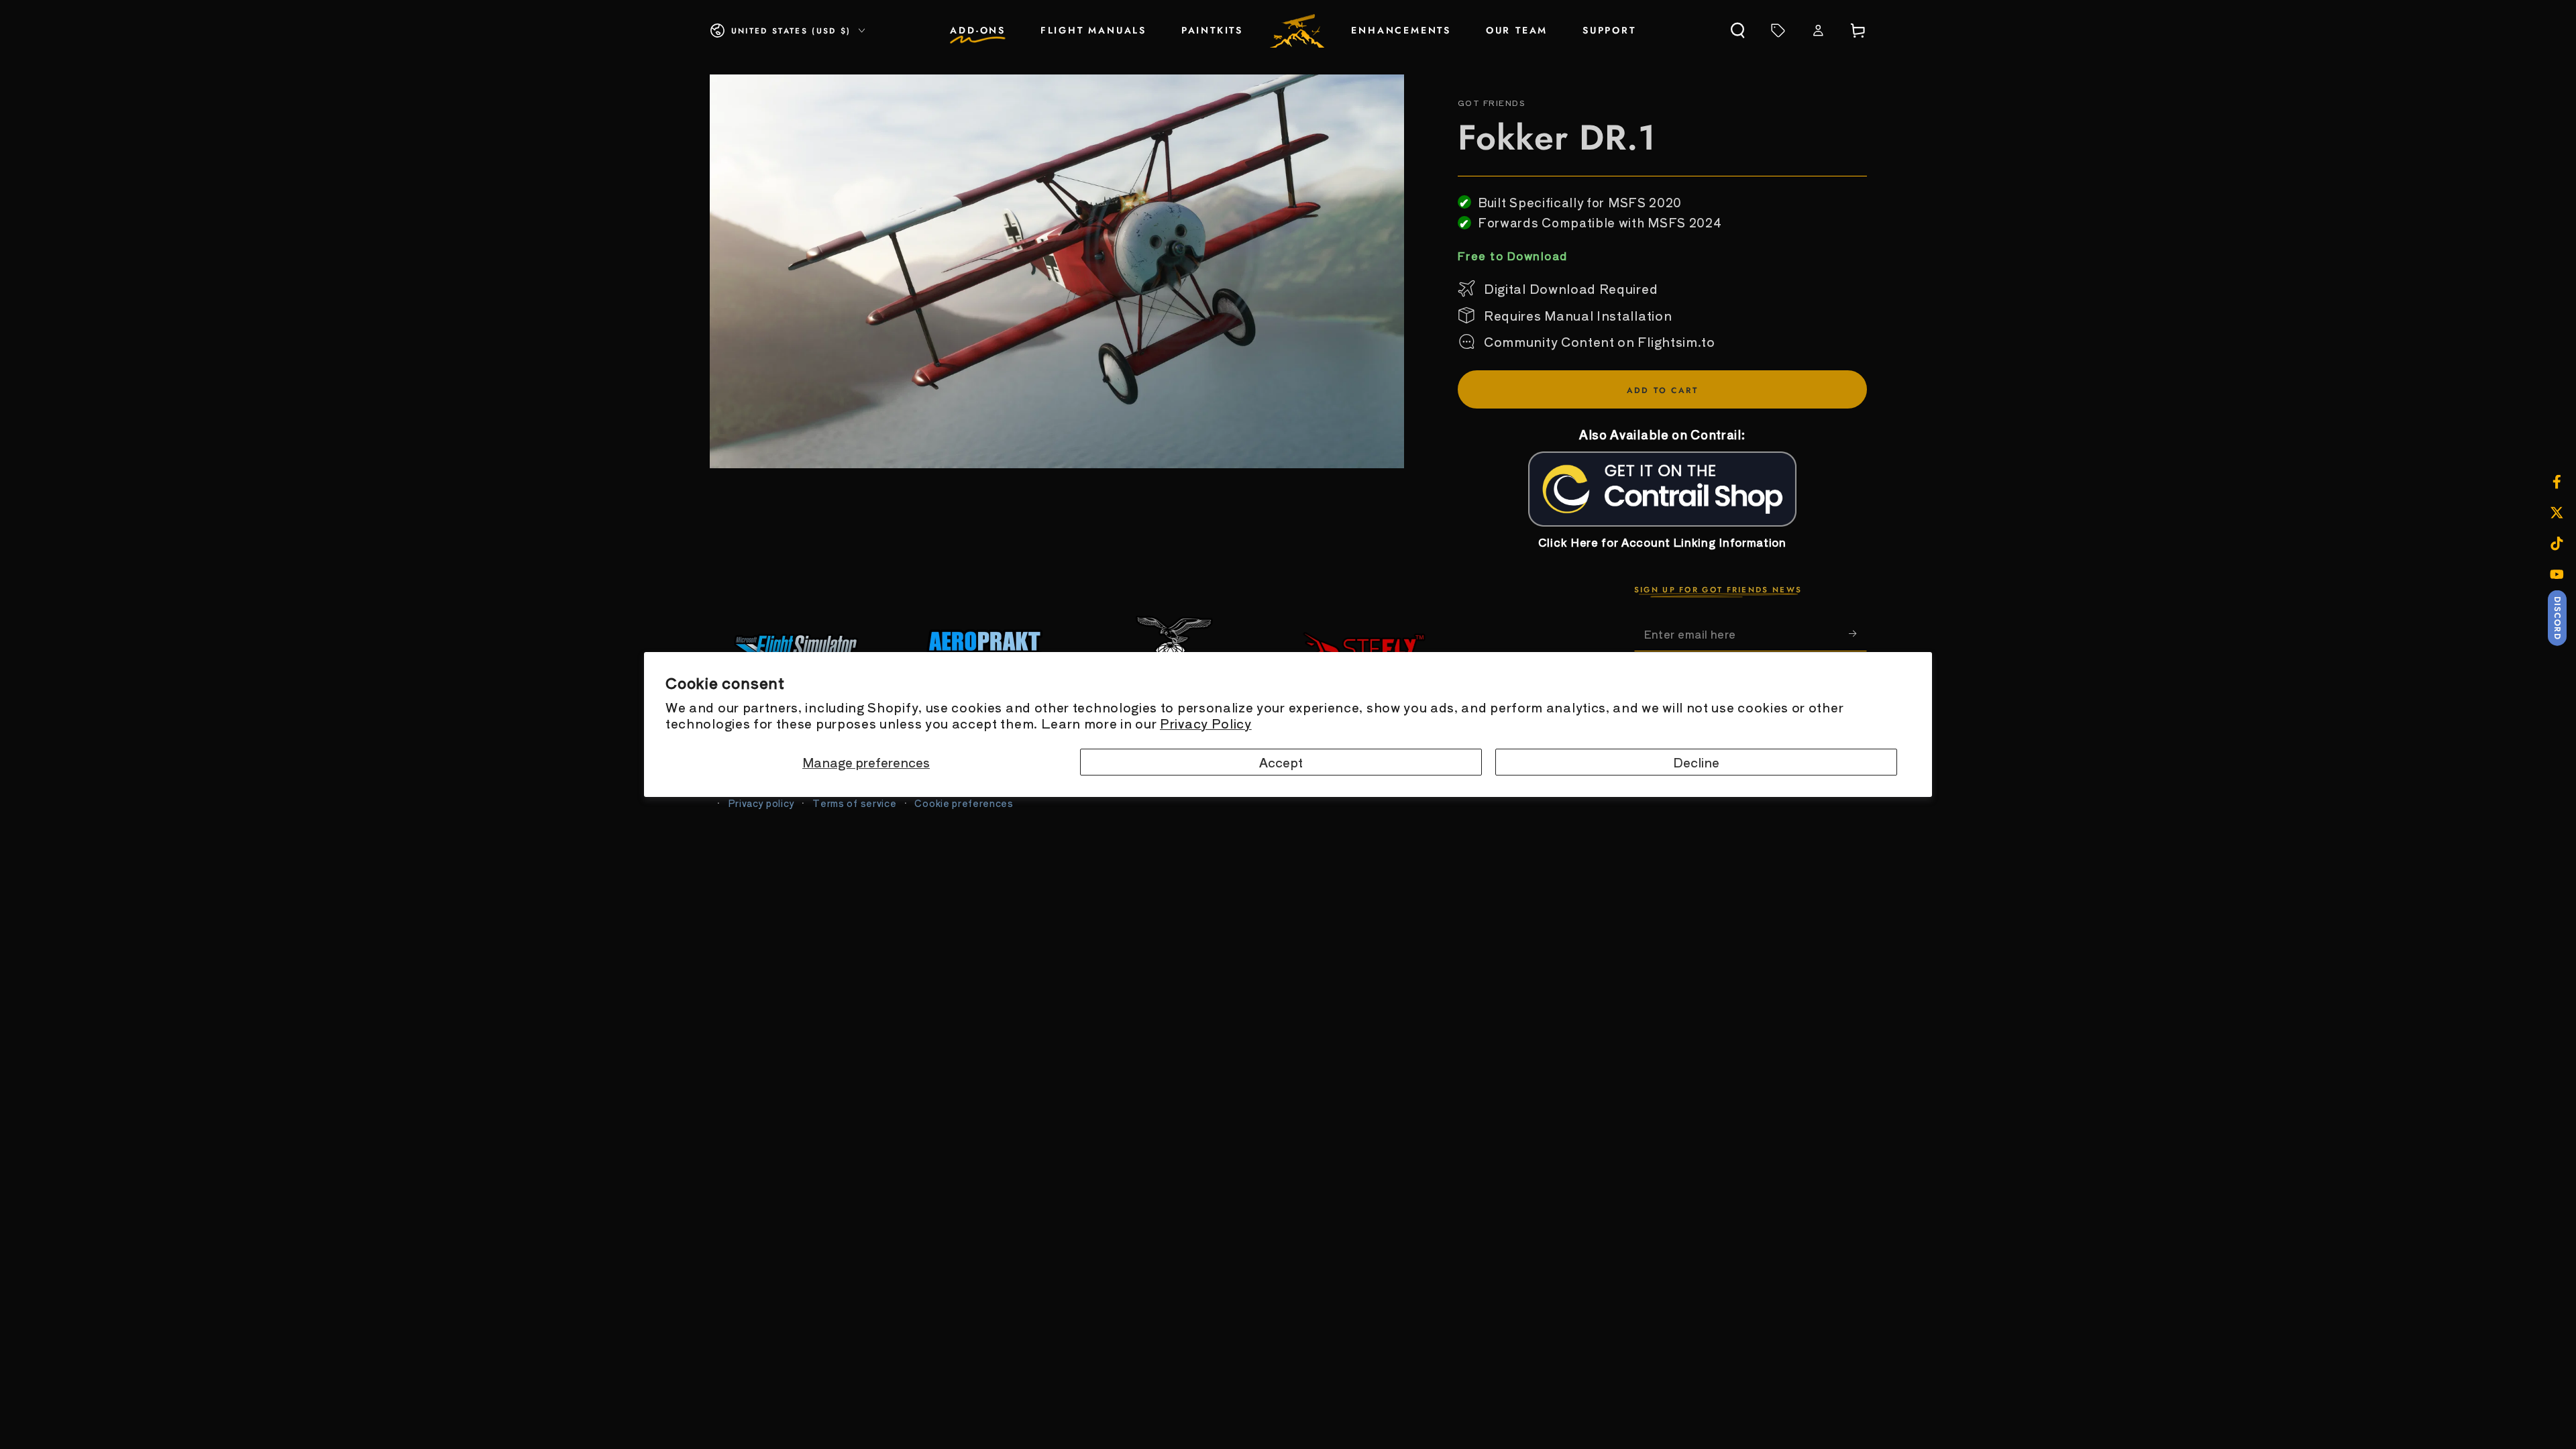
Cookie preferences (964, 803)
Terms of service (854, 803)
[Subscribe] (1858, 634)
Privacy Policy (1206, 723)
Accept (1281, 762)
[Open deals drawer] (1778, 31)
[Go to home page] (1297, 31)
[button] (1738, 31)
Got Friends (1491, 103)
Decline (1696, 762)
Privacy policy (761, 803)
